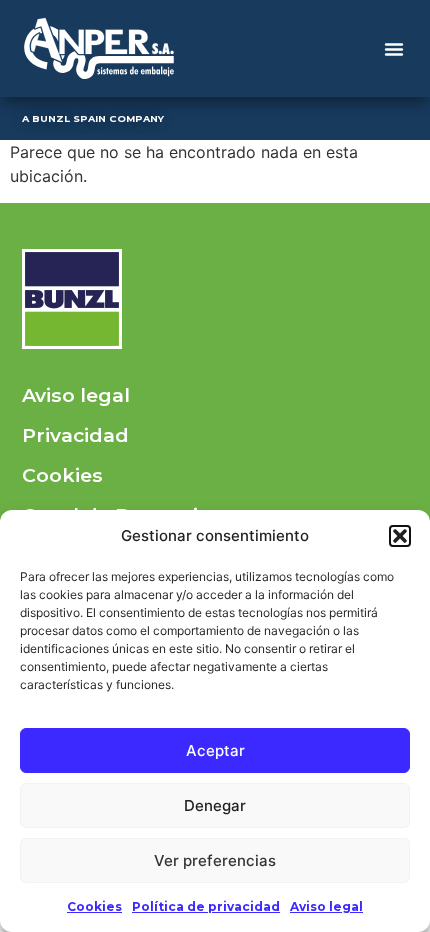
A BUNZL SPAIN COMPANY (93, 118)
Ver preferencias (215, 860)
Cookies (94, 906)
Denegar (215, 805)
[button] (400, 536)
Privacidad (75, 435)
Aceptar (215, 750)
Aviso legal (326, 906)
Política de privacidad (206, 906)
